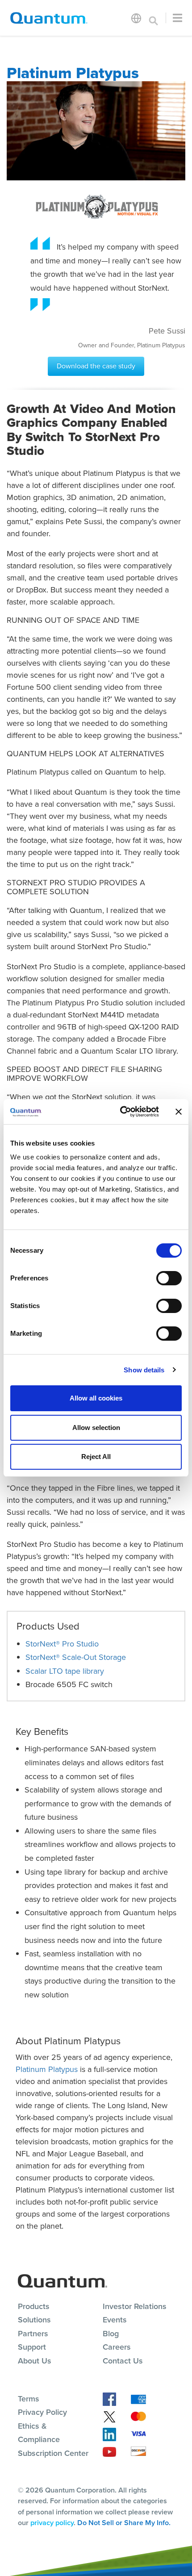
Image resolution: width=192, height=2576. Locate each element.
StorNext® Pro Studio (62, 1644)
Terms (29, 2399)
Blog (111, 2334)
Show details (144, 1370)
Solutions (34, 2320)
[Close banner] (179, 1112)
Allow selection (96, 1428)
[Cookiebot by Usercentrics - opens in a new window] (121, 1112)
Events (115, 2320)
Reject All (96, 1457)
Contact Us (123, 2361)
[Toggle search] (154, 18)
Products (34, 2306)
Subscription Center (53, 2453)
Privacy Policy (42, 2412)
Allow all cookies (96, 1398)
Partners (33, 2334)
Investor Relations (135, 2306)
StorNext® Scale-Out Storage (76, 1657)
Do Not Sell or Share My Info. (124, 2523)
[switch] (169, 1278)
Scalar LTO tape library (65, 1671)
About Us (35, 2361)
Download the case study (96, 366)
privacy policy (52, 2523)
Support (32, 2347)
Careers (117, 2347)
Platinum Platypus (47, 2069)
